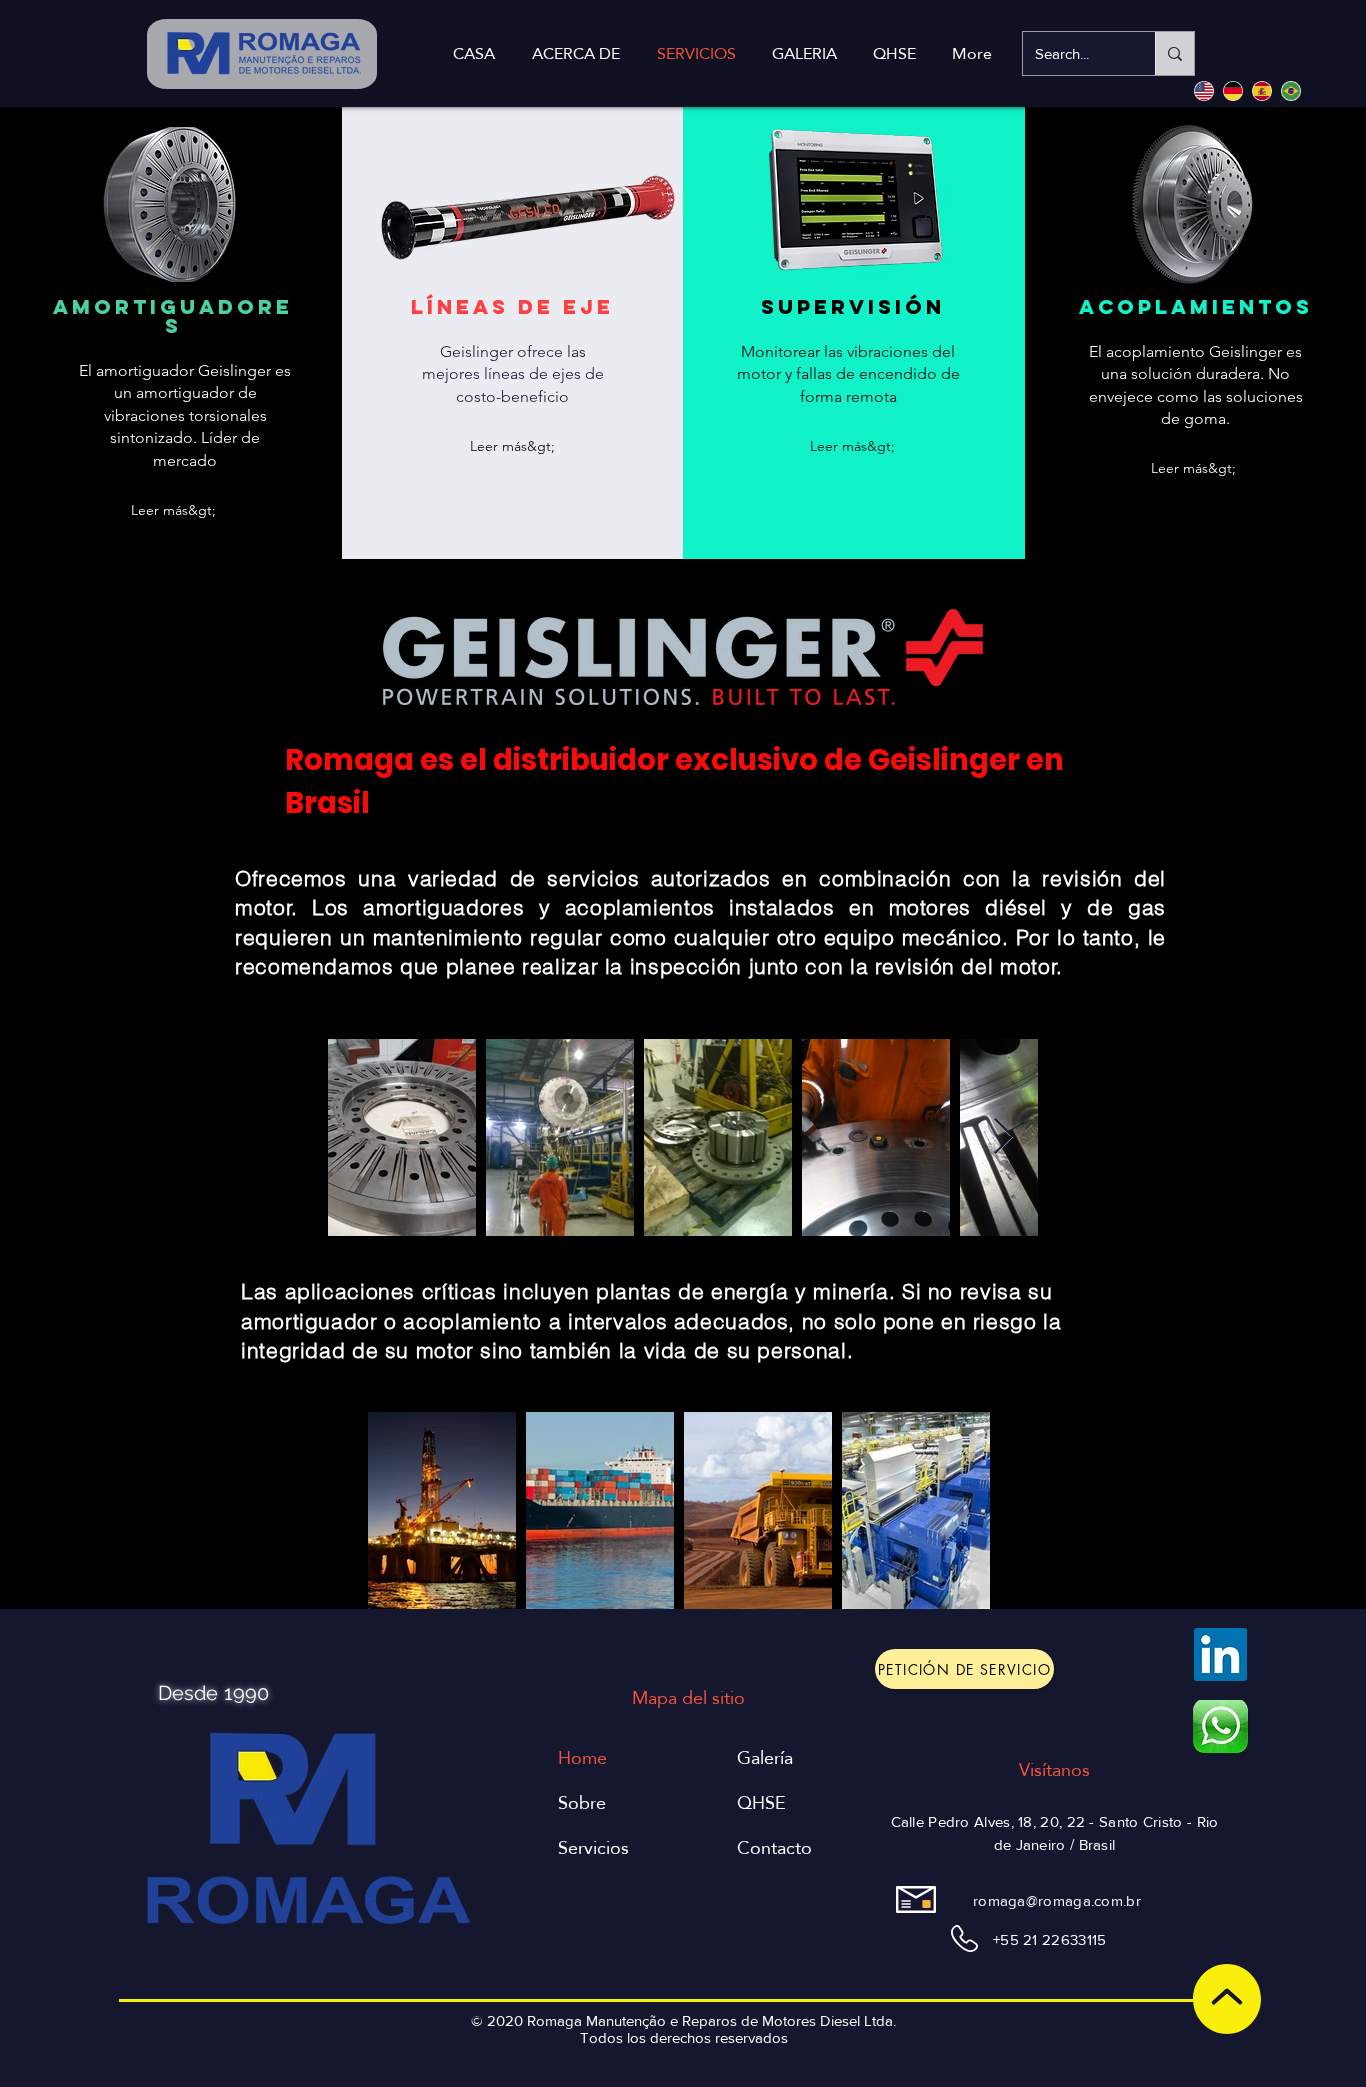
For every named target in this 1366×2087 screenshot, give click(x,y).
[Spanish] (1261, 90)
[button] (173, 510)
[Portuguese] (1290, 90)
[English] (1204, 90)
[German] (1232, 90)
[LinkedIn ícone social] (1220, 1654)
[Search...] (1174, 53)
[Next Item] (1003, 1137)
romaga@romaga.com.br (1057, 1900)
